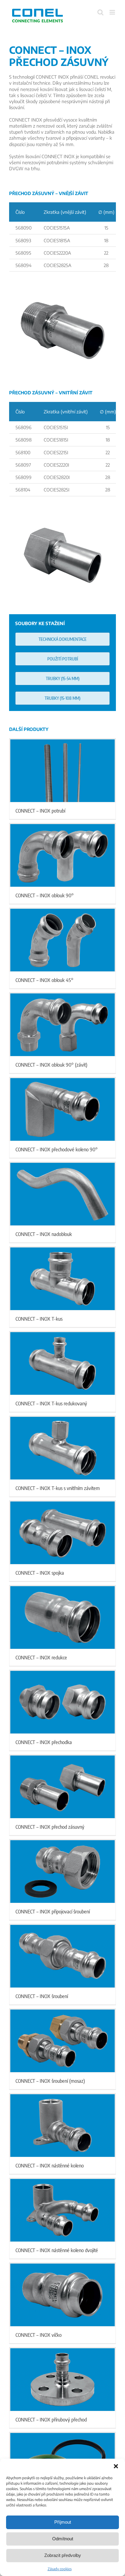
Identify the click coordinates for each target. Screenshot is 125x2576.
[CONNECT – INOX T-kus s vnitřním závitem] (62, 1448)
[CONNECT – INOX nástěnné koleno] (62, 2125)
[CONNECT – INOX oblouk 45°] (62, 940)
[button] (116, 2466)
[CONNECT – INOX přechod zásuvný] (62, 1787)
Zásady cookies (60, 2569)
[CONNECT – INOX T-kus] (62, 1279)
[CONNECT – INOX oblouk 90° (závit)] (62, 1025)
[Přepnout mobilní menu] (113, 12)
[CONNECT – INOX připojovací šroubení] (62, 1871)
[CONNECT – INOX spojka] (62, 1533)
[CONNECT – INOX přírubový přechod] (62, 2379)
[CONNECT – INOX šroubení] (62, 1956)
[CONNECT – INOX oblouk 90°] (62, 855)
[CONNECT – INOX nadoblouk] (62, 1194)
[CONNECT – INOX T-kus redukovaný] (62, 1363)
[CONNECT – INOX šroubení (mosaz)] (62, 2041)
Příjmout (63, 2522)
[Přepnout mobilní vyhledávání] (100, 12)
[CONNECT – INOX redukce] (62, 1617)
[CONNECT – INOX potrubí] (62, 771)
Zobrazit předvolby (63, 2555)
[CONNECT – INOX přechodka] (62, 1702)
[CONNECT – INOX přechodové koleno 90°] (62, 1109)
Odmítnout (63, 2539)
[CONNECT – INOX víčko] (62, 2295)
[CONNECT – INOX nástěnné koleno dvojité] (62, 2210)
